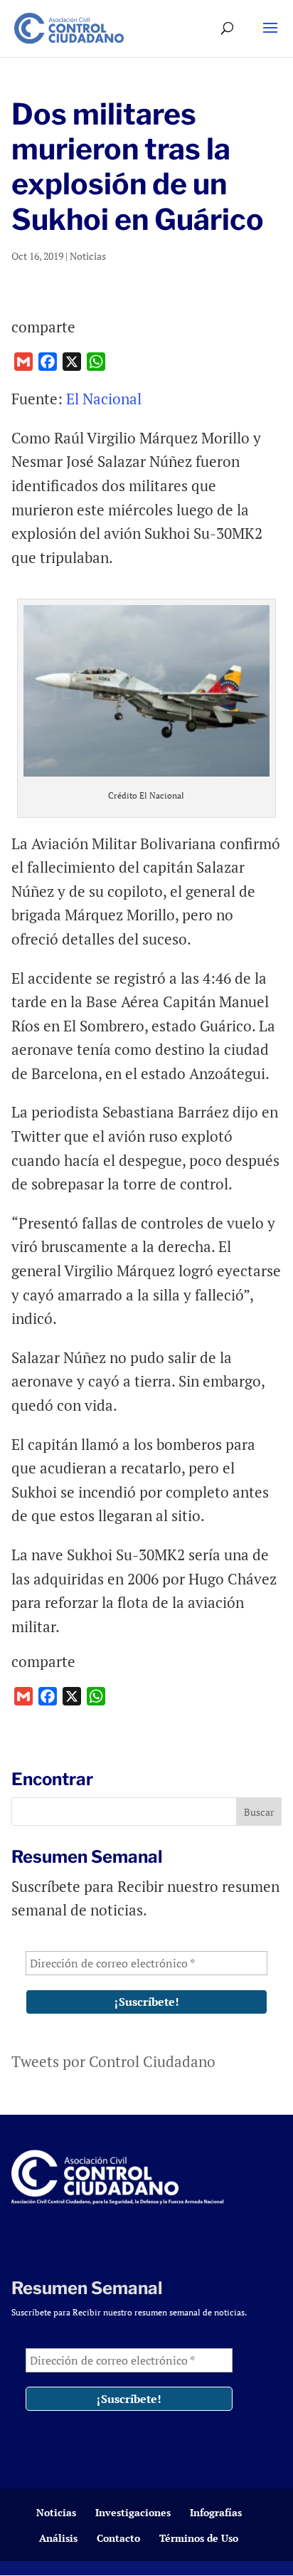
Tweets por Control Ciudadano (113, 2061)
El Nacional (104, 399)
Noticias (88, 256)
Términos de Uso (199, 2538)
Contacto (118, 2538)
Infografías (216, 2512)
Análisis (58, 2538)
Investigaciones (133, 2512)
